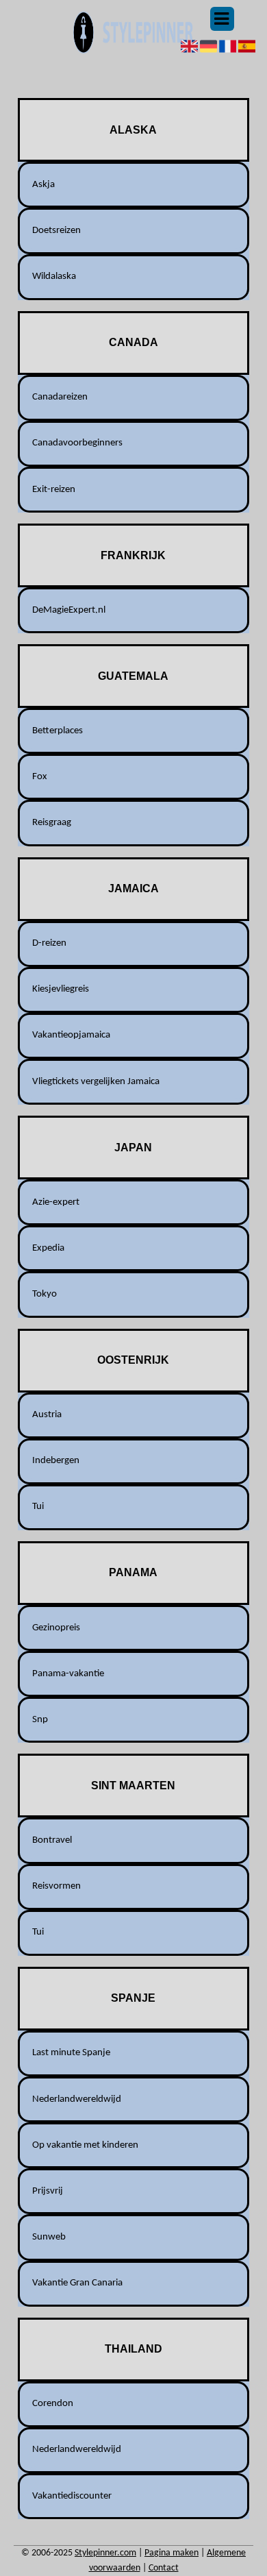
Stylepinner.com (105, 2553)
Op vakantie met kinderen (85, 2145)
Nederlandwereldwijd (77, 2099)
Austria (47, 1415)
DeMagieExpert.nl (69, 610)
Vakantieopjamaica (71, 1035)
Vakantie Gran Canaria (77, 2283)
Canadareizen (60, 397)
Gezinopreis (56, 1628)
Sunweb (49, 2237)
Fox (40, 777)
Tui (38, 1507)
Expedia (48, 1248)
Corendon (53, 2404)
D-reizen (49, 943)
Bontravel (52, 1840)
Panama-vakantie (68, 1674)
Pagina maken (171, 2553)
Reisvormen (56, 1886)
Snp (40, 1720)
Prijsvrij (48, 2191)
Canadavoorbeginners (77, 443)
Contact (164, 2568)
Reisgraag (52, 823)
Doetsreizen (56, 231)
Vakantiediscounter (72, 2496)
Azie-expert (56, 1202)
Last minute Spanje (71, 2053)
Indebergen (56, 1461)
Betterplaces (58, 731)
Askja (43, 185)
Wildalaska (54, 277)
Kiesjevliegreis (61, 989)
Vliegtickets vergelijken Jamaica (96, 1082)
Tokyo (44, 1294)
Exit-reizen (54, 490)
